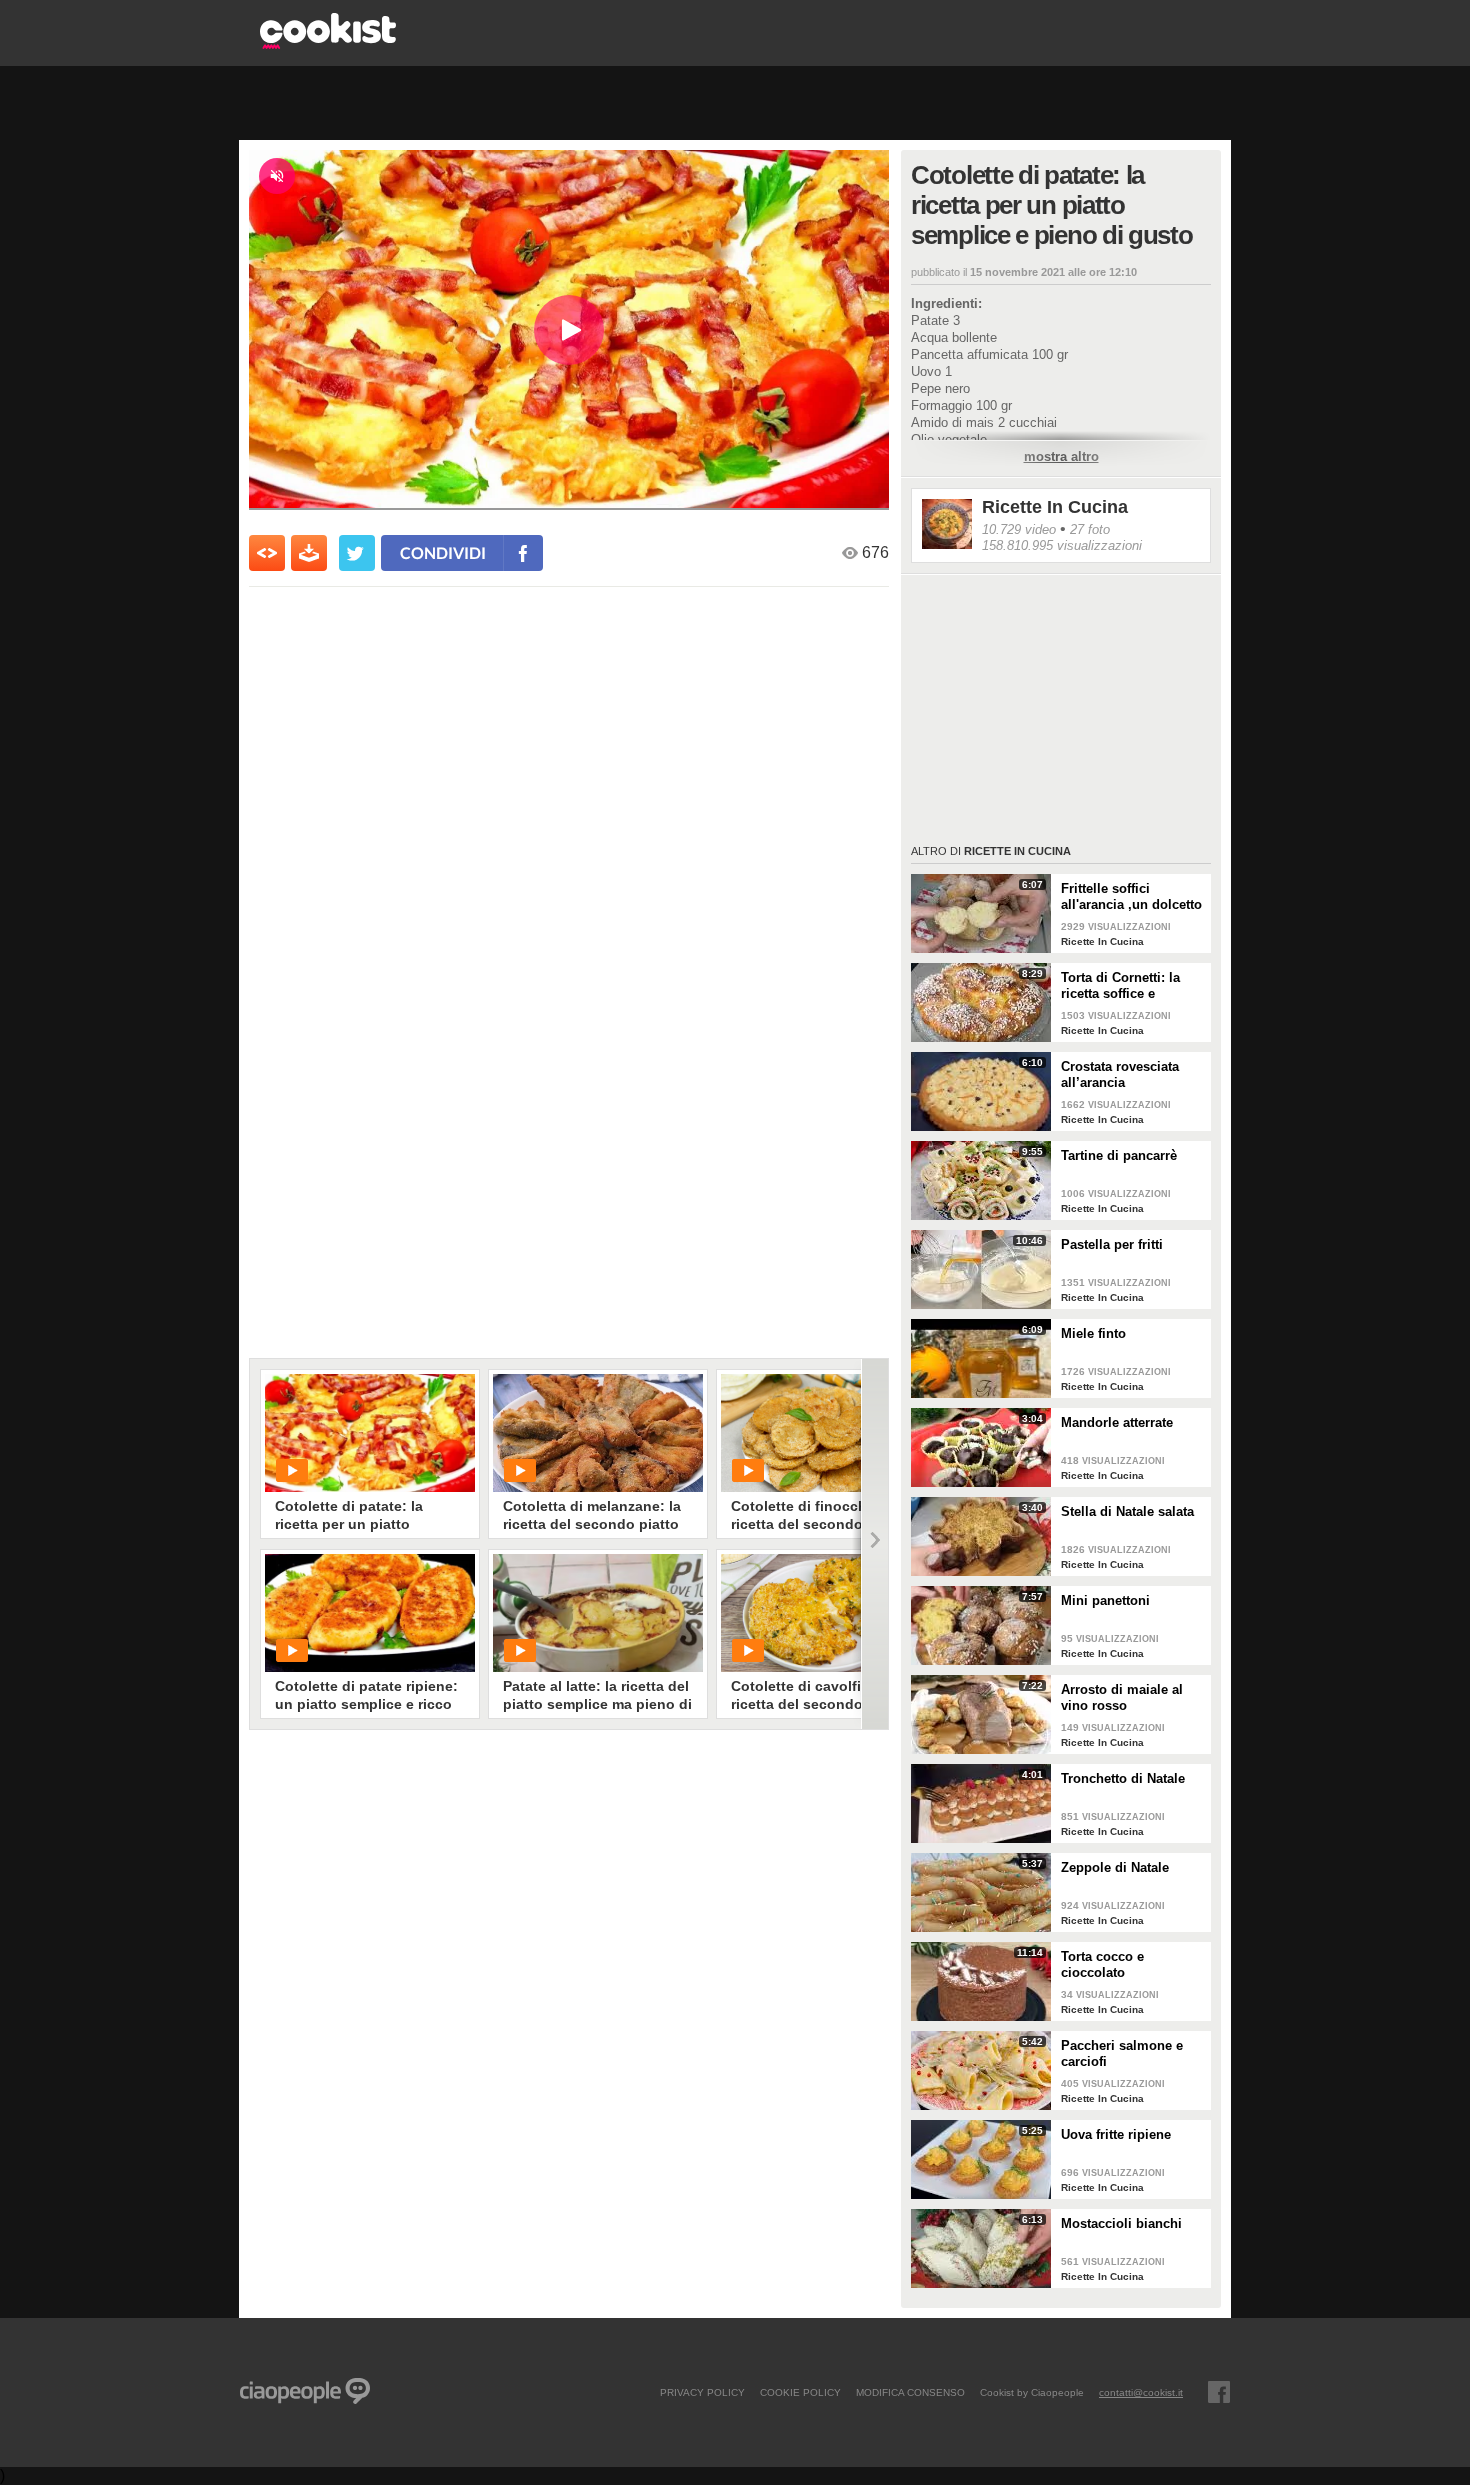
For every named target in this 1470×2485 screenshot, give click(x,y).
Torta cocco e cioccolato (1102, 1964)
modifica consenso (910, 2392)
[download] (309, 553)
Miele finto (1093, 1333)
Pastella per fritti (1112, 1244)
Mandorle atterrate (1117, 1422)
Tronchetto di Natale (1123, 1778)
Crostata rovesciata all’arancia (1120, 1074)
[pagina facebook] (1219, 2392)
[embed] (267, 553)
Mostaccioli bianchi (1121, 2223)
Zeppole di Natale (1115, 1867)
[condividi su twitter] (357, 553)
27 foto (1090, 529)
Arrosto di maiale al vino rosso (1122, 1697)
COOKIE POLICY (800, 2392)
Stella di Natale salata (1127, 1511)
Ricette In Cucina (1055, 507)
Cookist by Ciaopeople (1032, 2392)
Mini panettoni (1105, 1600)
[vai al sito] (328, 43)
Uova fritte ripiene (1116, 2134)
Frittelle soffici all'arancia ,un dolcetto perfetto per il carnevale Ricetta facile (1132, 897)
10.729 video (1019, 529)
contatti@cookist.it (1141, 2392)
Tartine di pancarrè (1119, 1155)
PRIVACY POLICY (702, 2392)
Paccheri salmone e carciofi (1122, 2053)
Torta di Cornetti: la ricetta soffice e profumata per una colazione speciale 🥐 (1128, 986)
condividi (443, 552)
